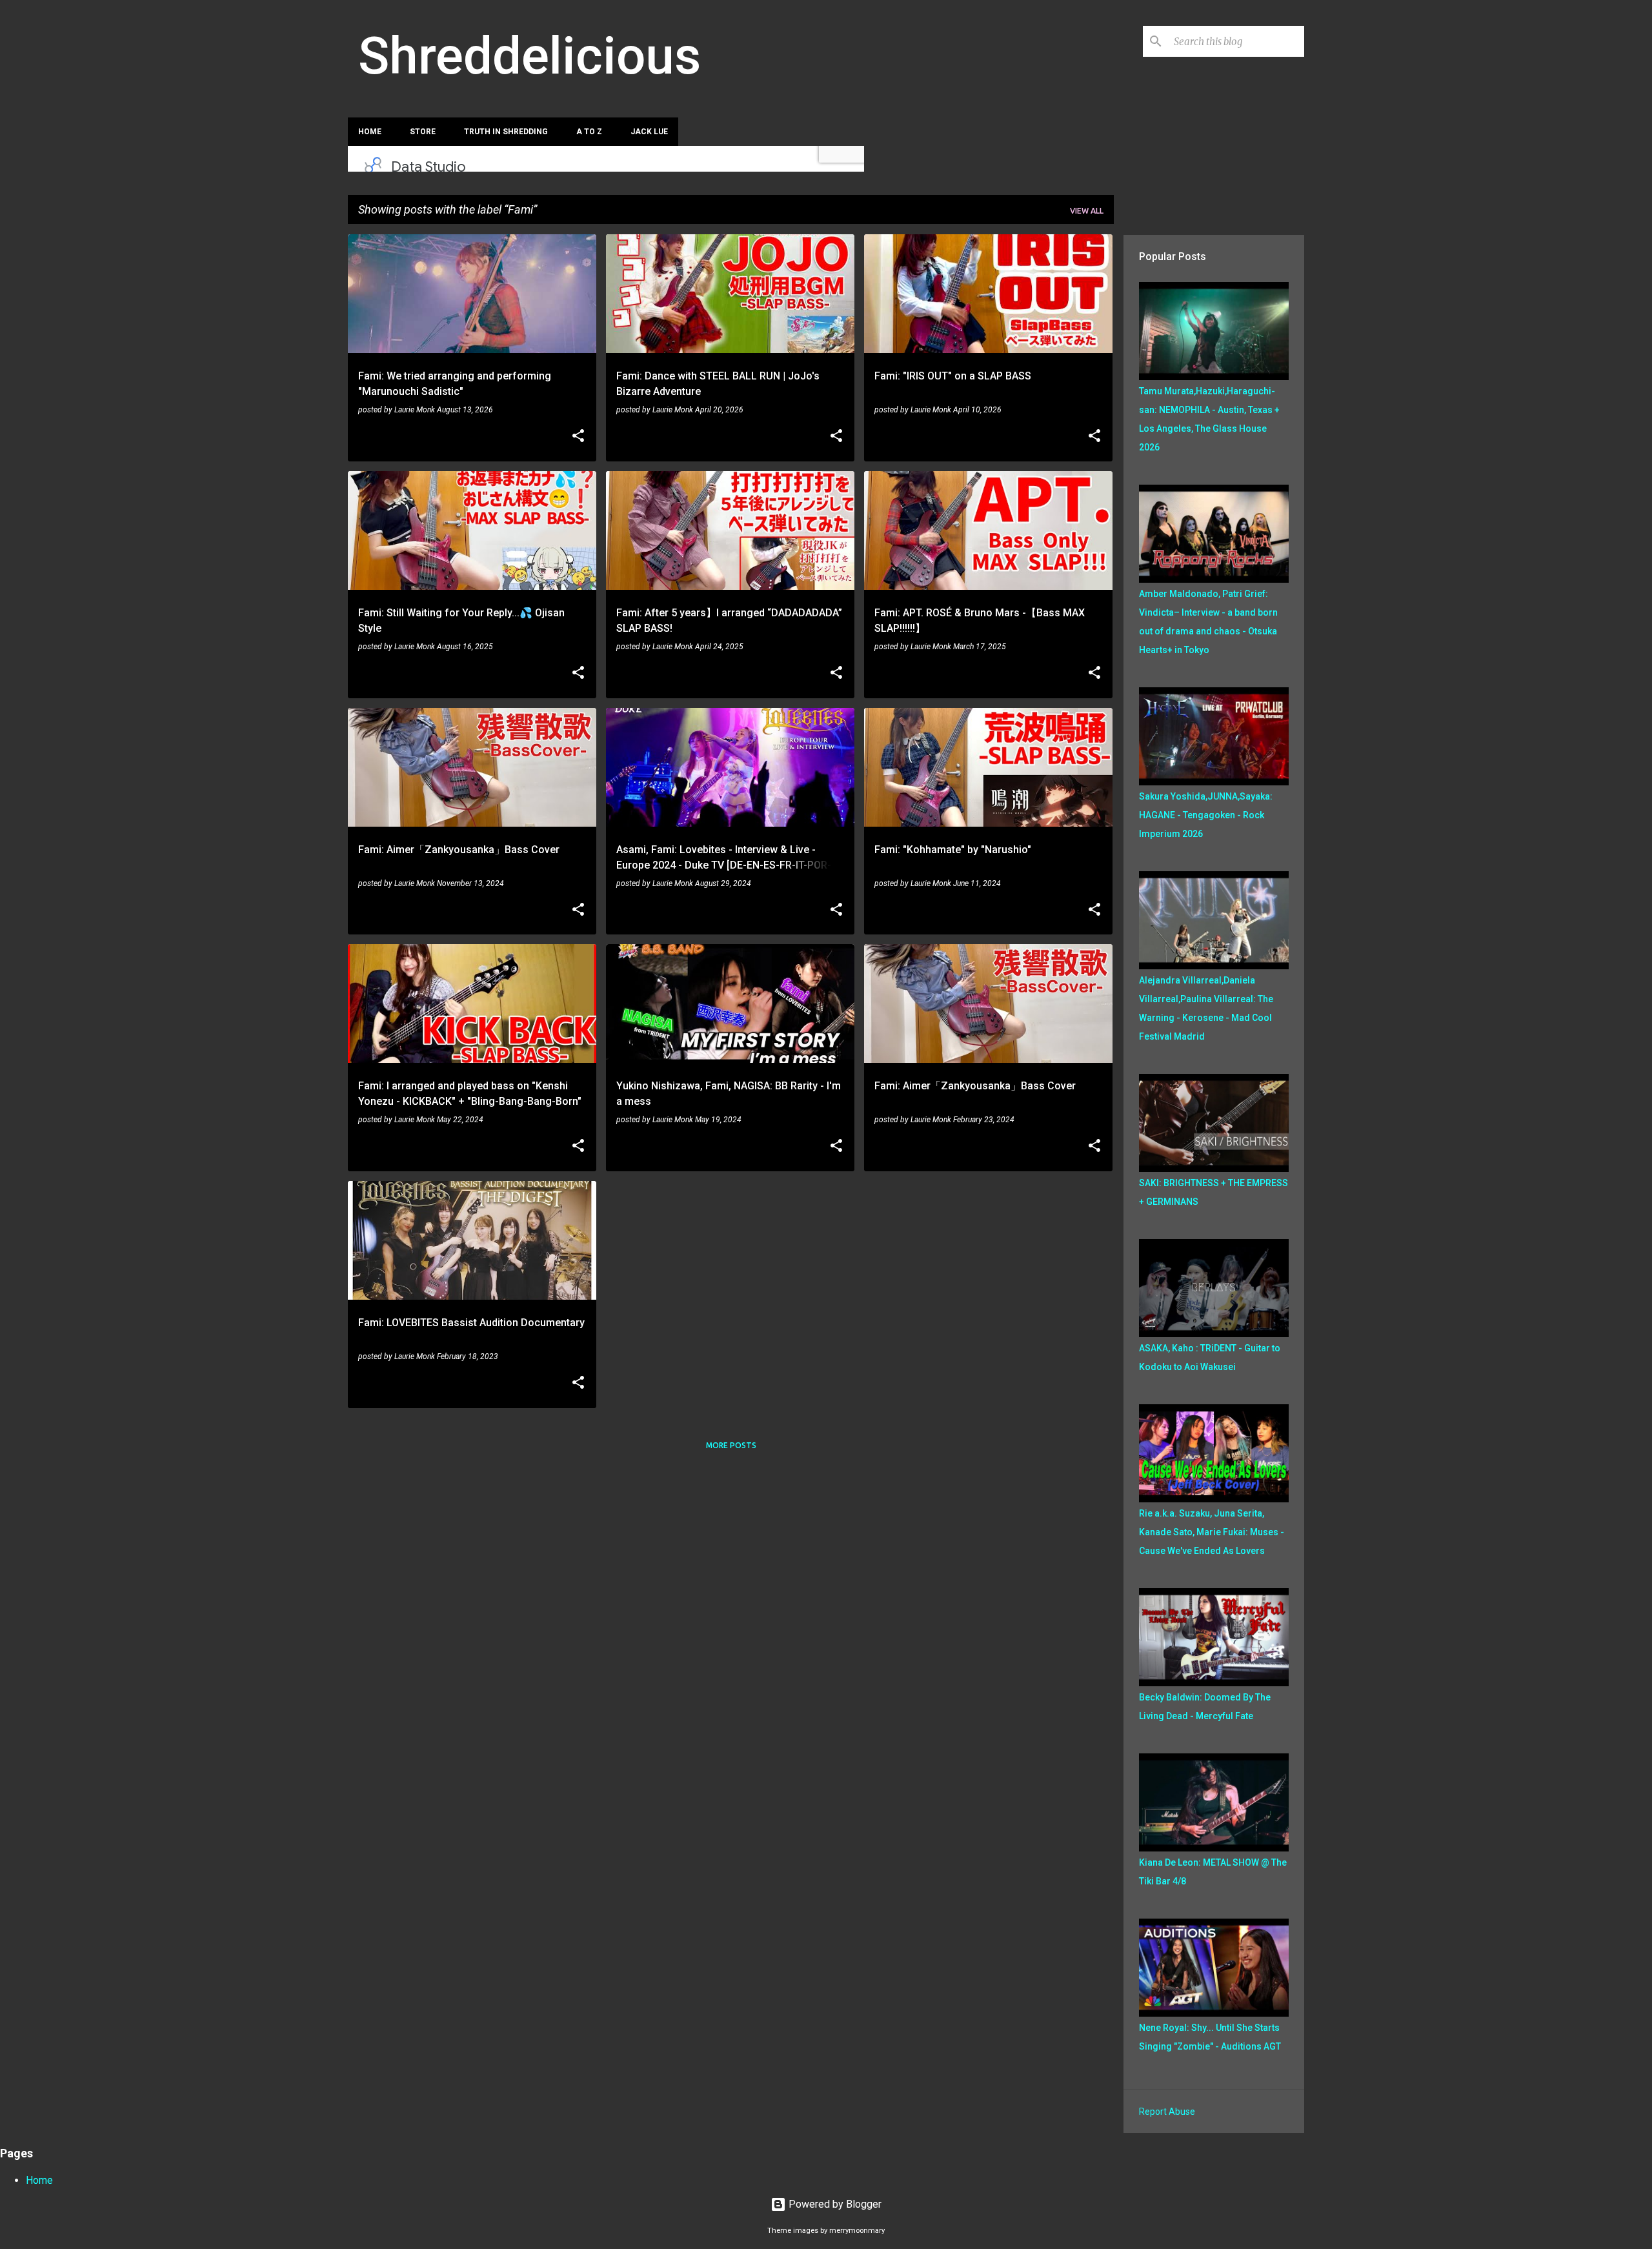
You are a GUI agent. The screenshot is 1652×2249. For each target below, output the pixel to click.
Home (370, 132)
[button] (578, 437)
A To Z (589, 132)
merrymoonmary (857, 2231)
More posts (731, 1445)
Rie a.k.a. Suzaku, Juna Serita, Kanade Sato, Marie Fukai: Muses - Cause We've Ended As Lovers (1212, 1532)
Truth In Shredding (506, 132)
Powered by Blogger (834, 2204)
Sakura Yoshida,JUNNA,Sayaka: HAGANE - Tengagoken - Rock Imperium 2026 (1206, 815)
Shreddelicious (529, 56)
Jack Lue (649, 132)
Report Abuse (1167, 2112)
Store (423, 132)
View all (1087, 211)
